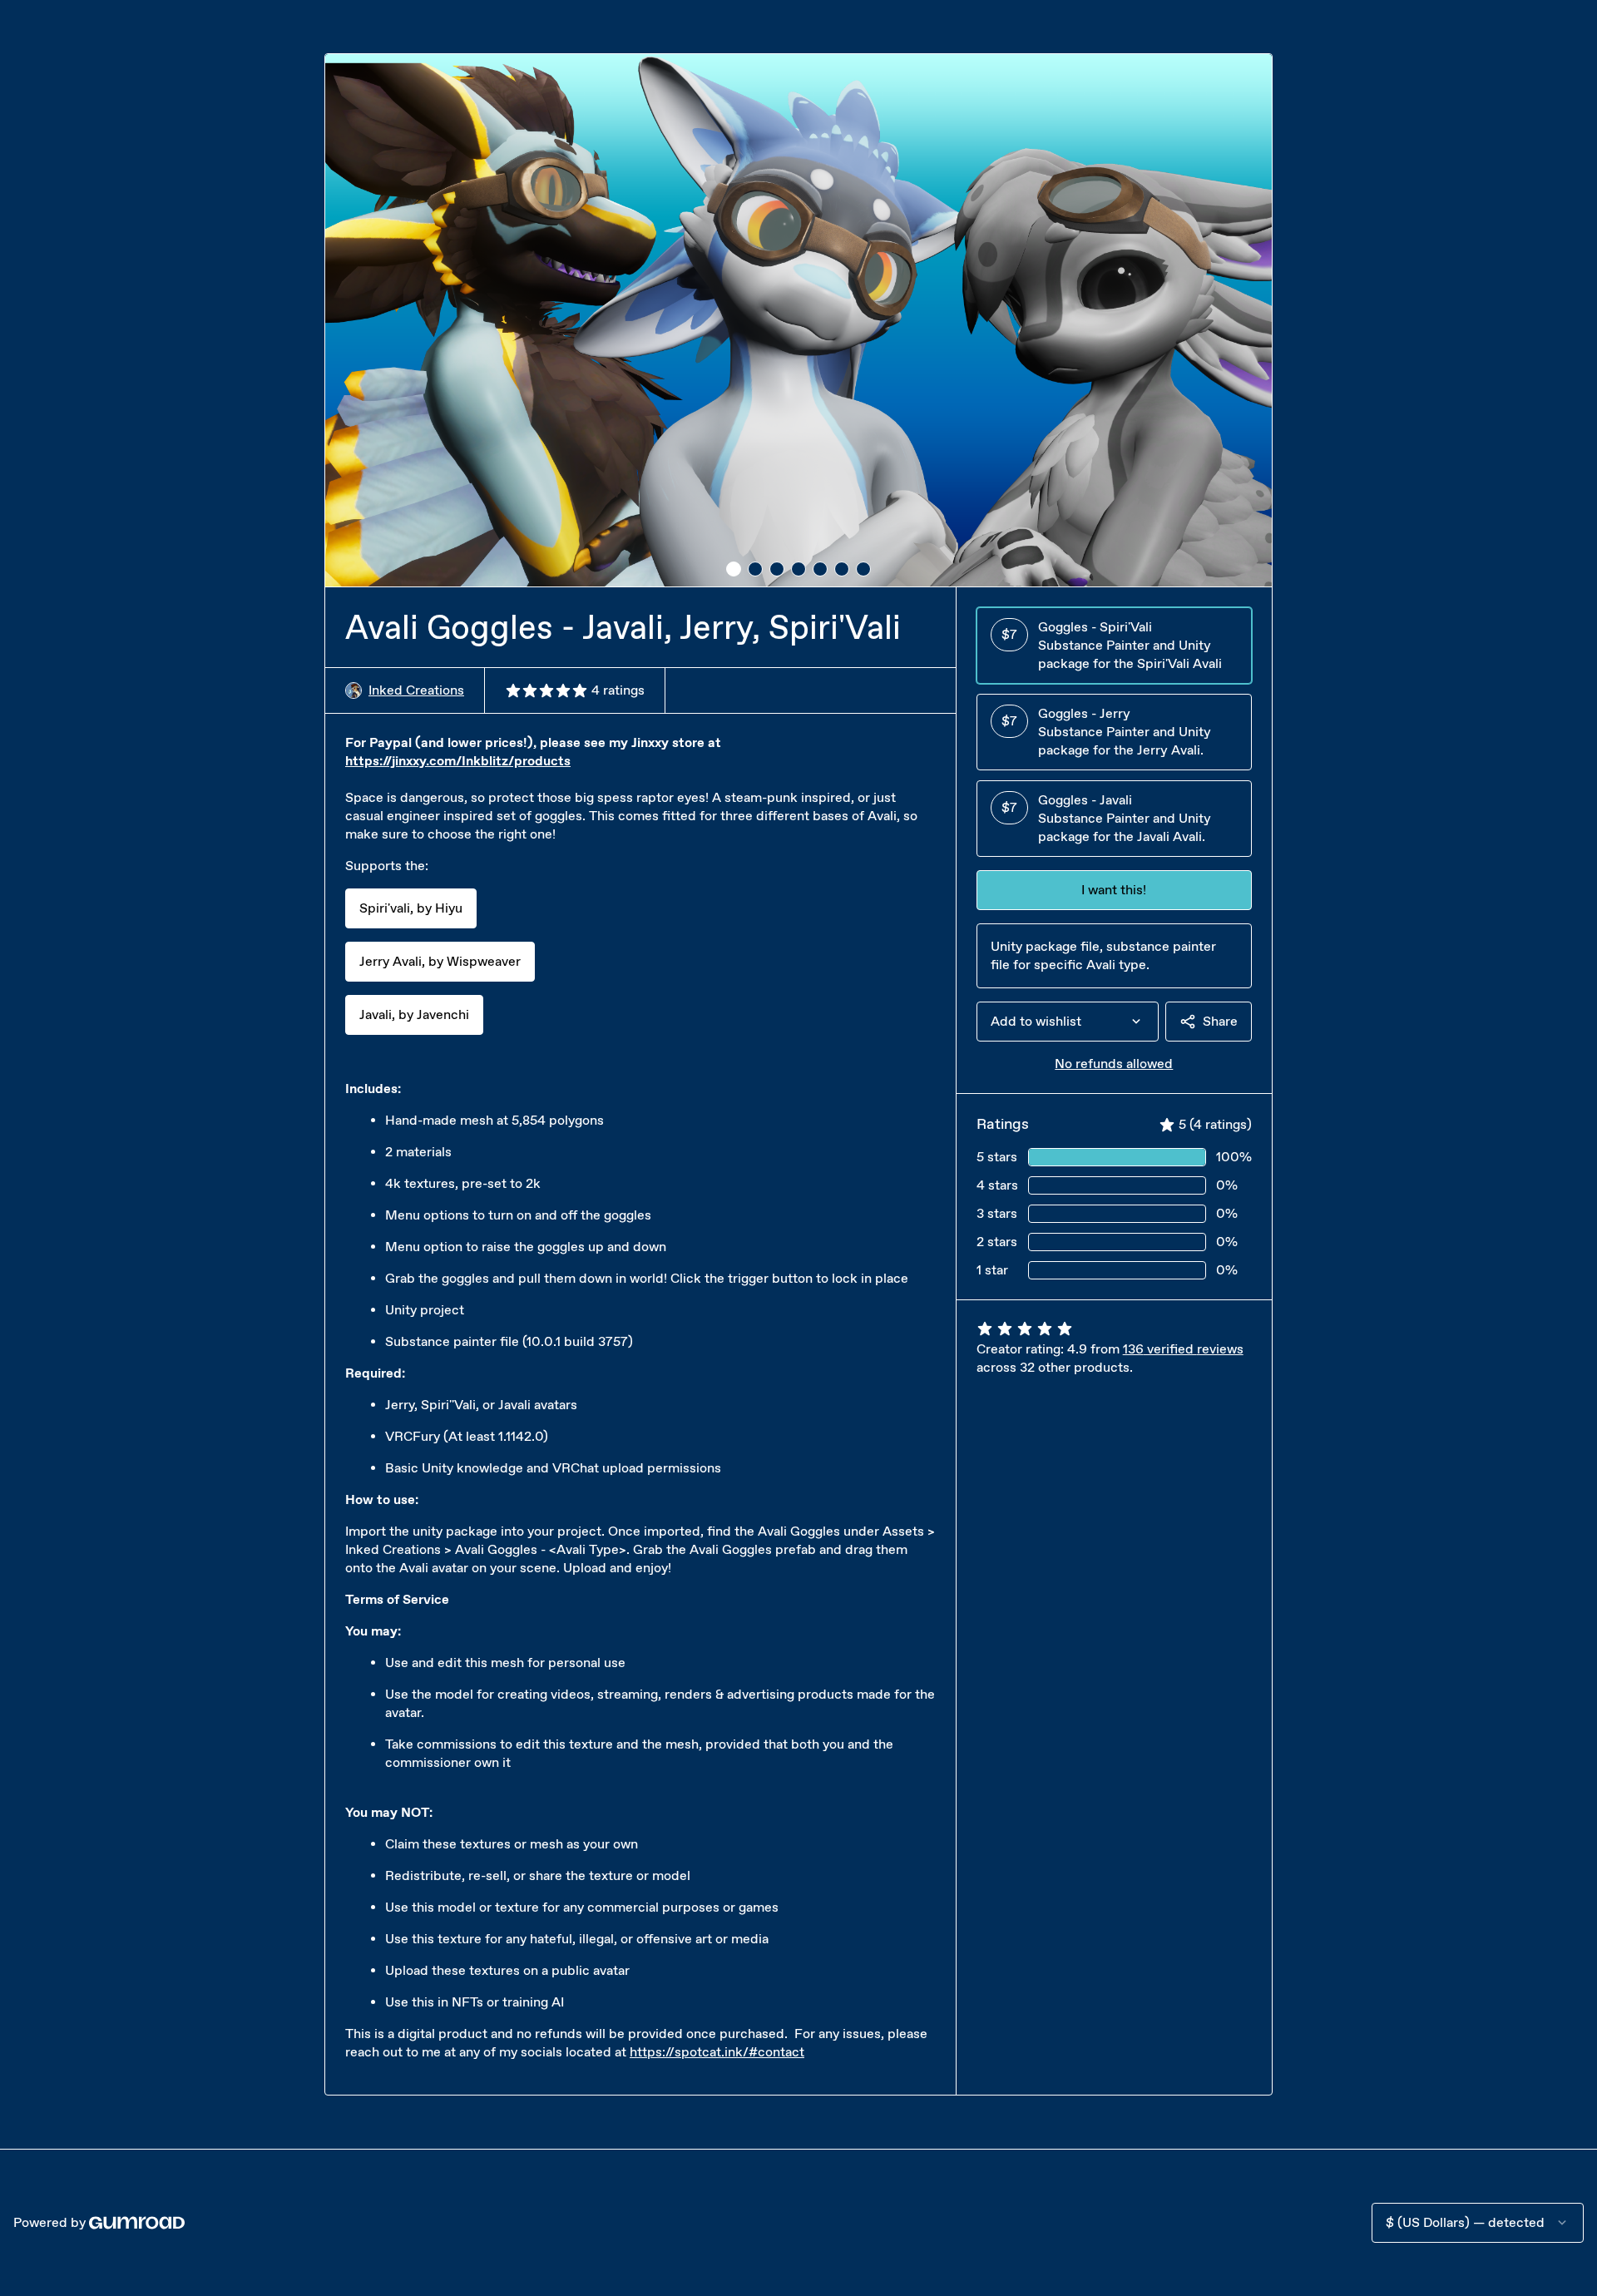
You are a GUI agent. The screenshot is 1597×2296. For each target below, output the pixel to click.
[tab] (734, 569)
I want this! (1114, 890)
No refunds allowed (1114, 1064)
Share (1220, 1021)
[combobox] (1068, 1022)
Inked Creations (416, 690)
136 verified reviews (1183, 1349)
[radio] (1114, 646)
